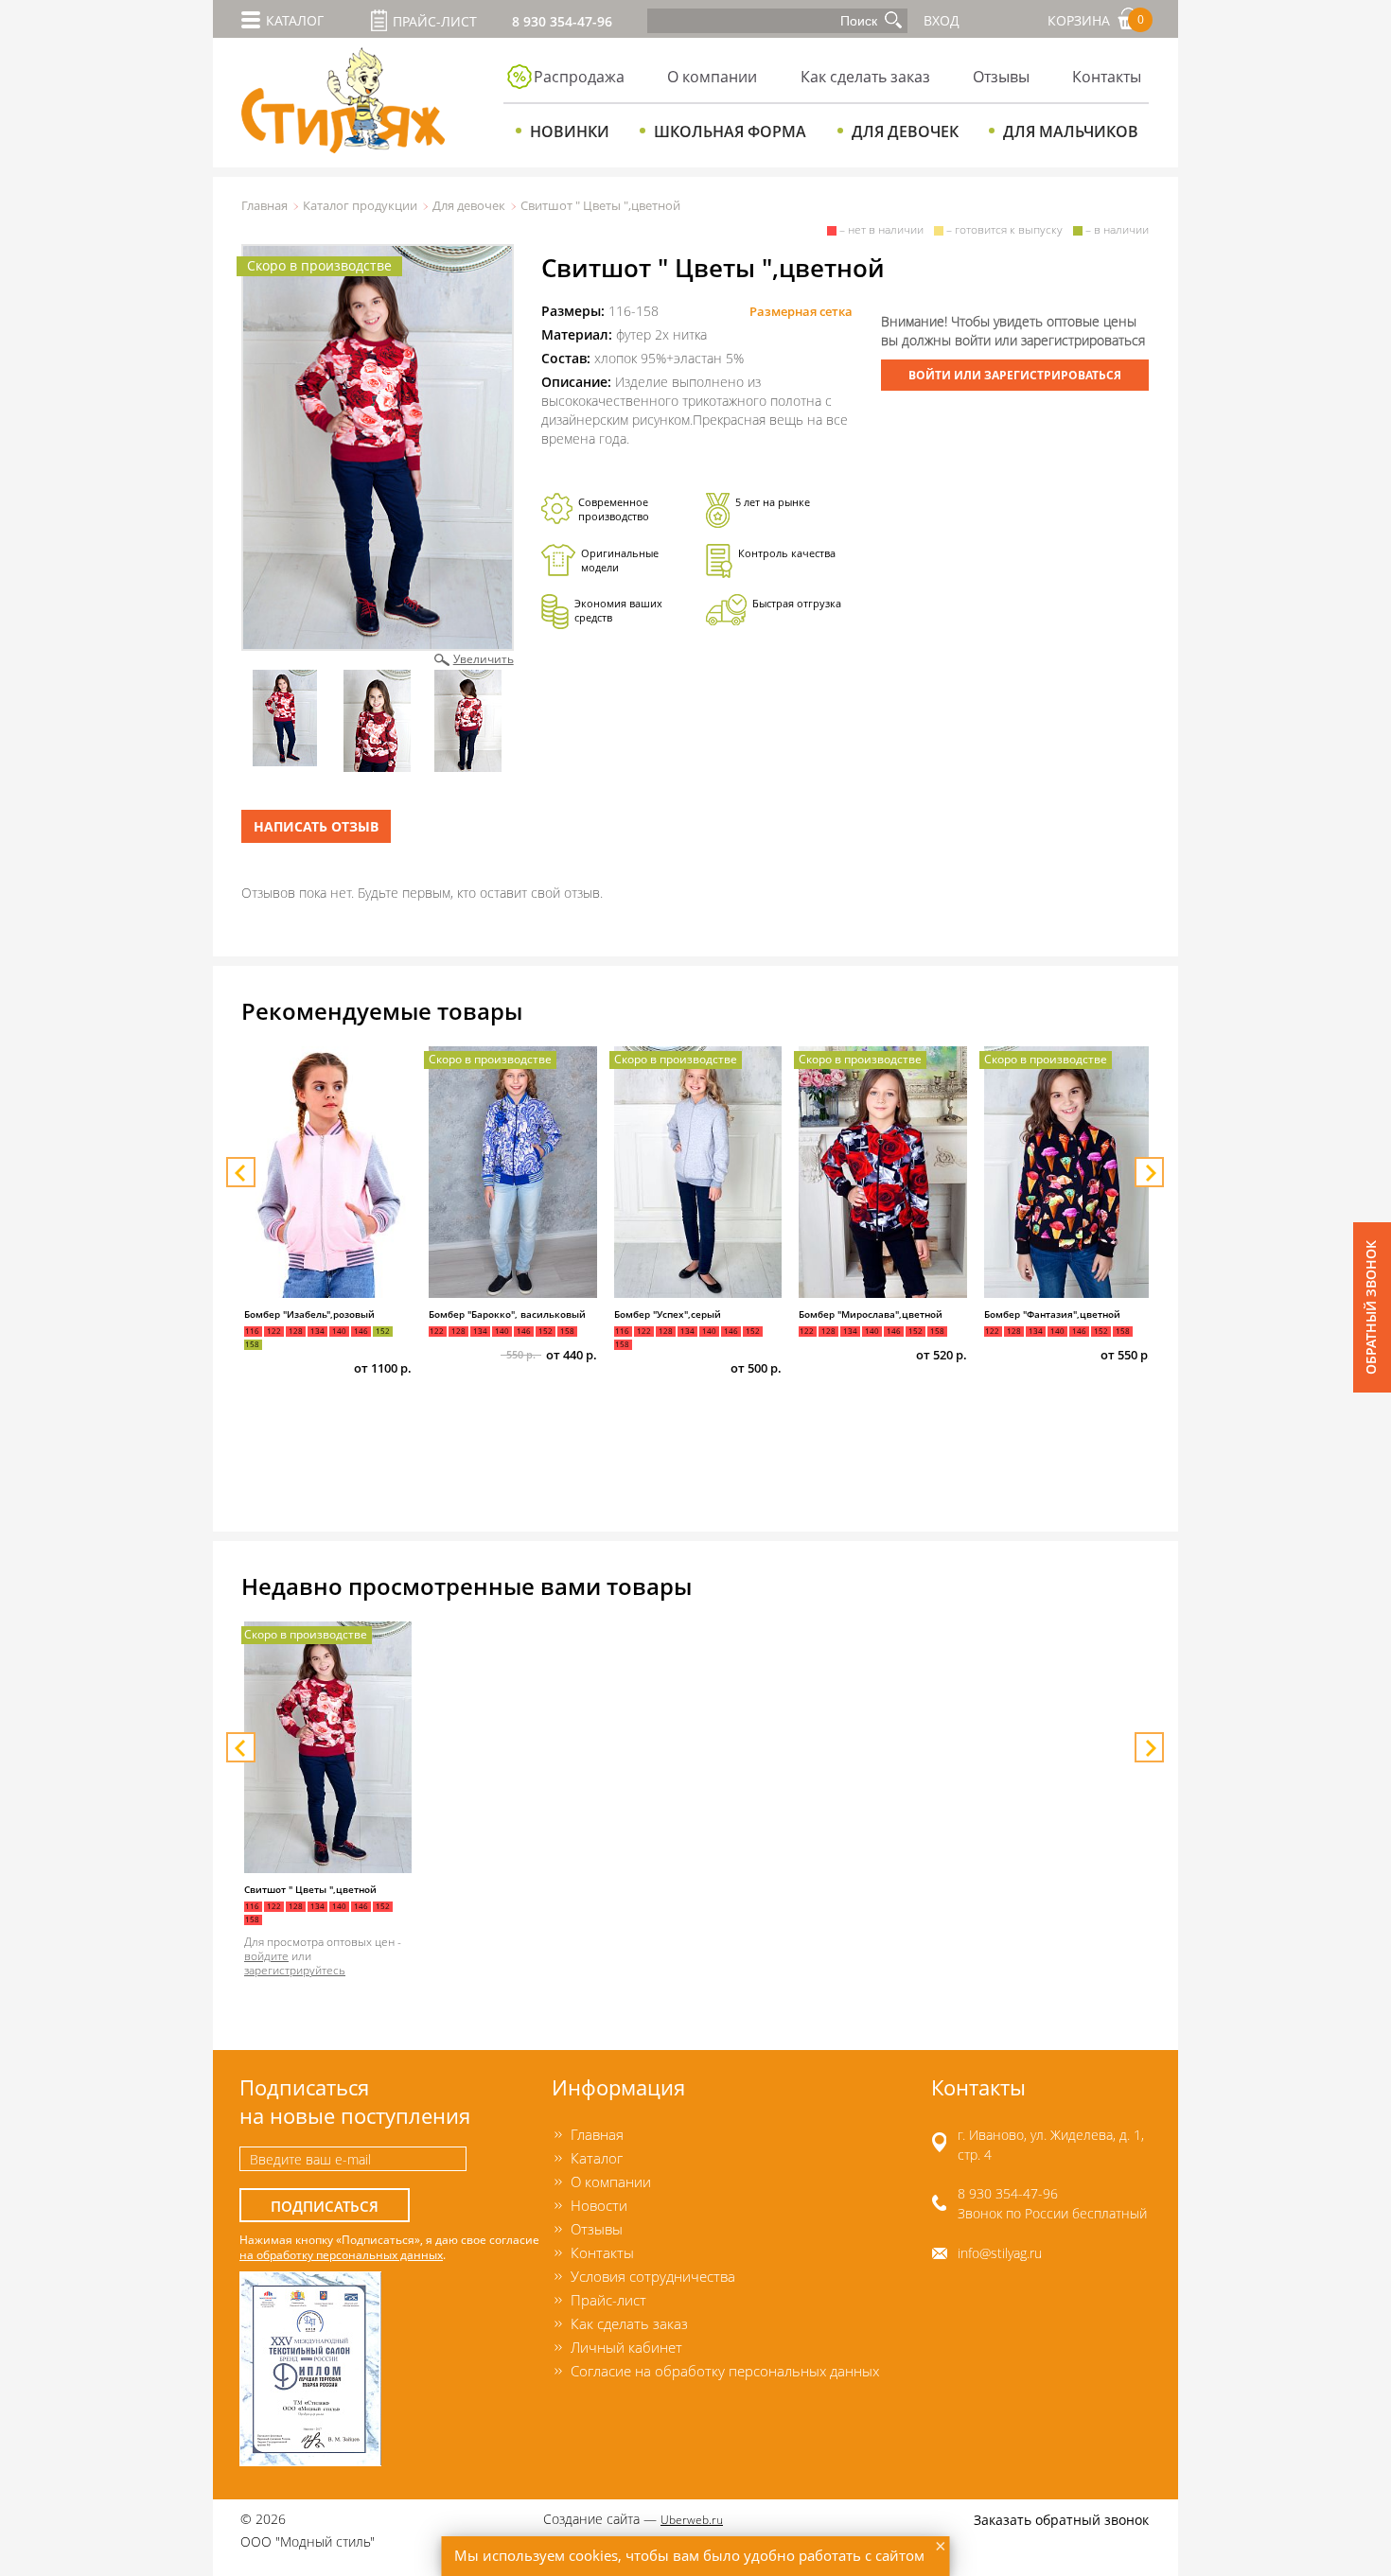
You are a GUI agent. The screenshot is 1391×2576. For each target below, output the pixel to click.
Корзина (1096, 20)
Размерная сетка (801, 311)
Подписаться (325, 2207)
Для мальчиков (1071, 131)
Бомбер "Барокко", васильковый (507, 1314)
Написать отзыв (316, 826)
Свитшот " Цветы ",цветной (310, 1890)
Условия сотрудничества (653, 2276)
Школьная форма (730, 131)
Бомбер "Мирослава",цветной (871, 1314)
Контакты (1107, 77)
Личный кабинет (626, 2347)
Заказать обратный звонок (1061, 2520)
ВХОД (942, 20)
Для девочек (905, 131)
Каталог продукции (360, 205)
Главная (264, 205)
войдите (266, 1955)
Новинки (570, 131)
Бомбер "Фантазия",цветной (1052, 1314)
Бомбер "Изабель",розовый (309, 1314)
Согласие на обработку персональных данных (725, 2371)
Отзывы (1001, 77)
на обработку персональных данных (341, 2254)
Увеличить (484, 658)
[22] (378, 447)
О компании (712, 77)
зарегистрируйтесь (295, 1970)
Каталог (597, 2158)
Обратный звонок (1371, 1307)
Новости (599, 2205)
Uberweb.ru (692, 2519)
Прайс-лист (435, 21)
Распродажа (579, 77)
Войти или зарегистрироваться (1015, 375)
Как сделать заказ (865, 77)
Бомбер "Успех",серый (668, 1314)
